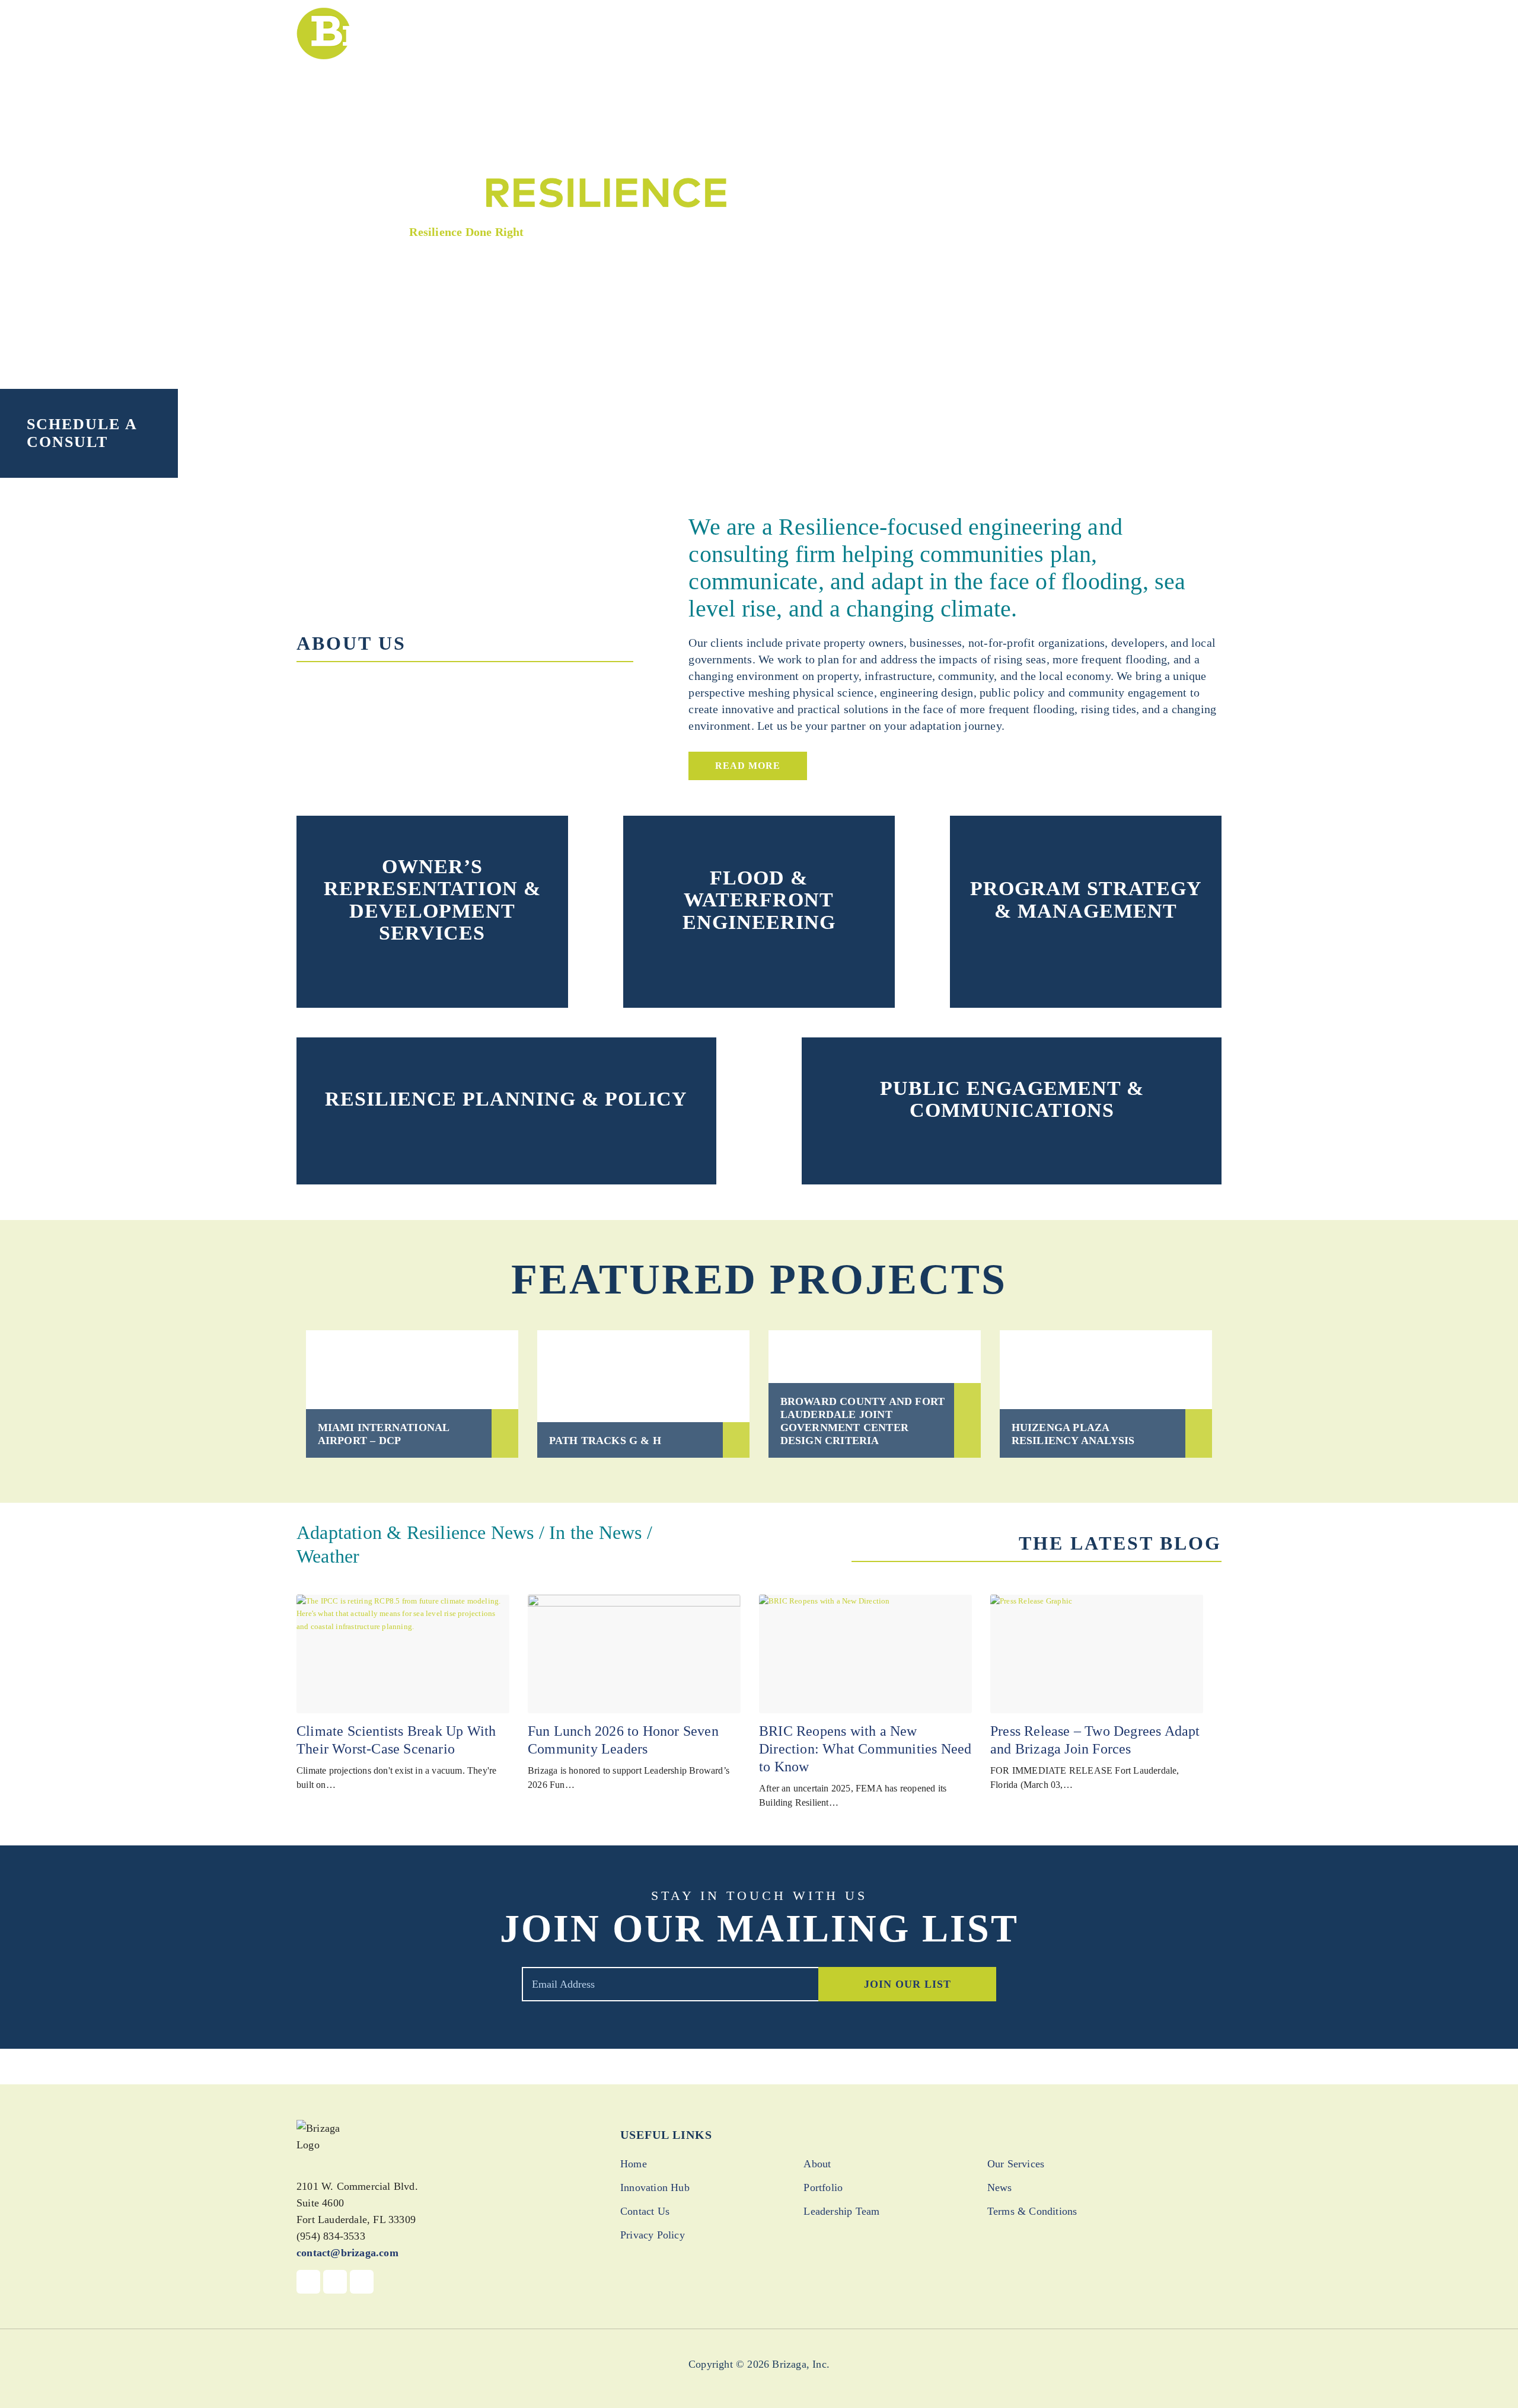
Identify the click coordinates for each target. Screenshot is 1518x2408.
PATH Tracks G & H (605, 1441)
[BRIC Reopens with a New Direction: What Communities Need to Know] (865, 1654)
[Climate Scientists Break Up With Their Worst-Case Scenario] (403, 1654)
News (1000, 2187)
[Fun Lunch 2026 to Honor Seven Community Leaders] (634, 1654)
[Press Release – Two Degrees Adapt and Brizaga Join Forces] (1097, 1654)
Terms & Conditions (1032, 2211)
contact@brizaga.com (347, 2253)
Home (634, 2164)
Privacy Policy (653, 2235)
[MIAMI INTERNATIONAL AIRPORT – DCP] (412, 1394)
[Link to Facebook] (308, 2282)
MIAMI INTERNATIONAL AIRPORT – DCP (384, 1434)
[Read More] (432, 966)
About (817, 2164)
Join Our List (908, 1984)
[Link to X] (335, 2282)
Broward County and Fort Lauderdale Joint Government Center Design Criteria (863, 1421)
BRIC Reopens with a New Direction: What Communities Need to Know (865, 1749)
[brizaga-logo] (385, 33)
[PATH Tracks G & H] (644, 1394)
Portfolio (823, 2187)
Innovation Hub (655, 2187)
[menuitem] (744, 32)
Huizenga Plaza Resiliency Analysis (1073, 1434)
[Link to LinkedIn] (362, 2282)
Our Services (1016, 2164)
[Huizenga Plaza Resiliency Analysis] (1106, 1394)
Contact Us (645, 2211)
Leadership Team (841, 2211)
